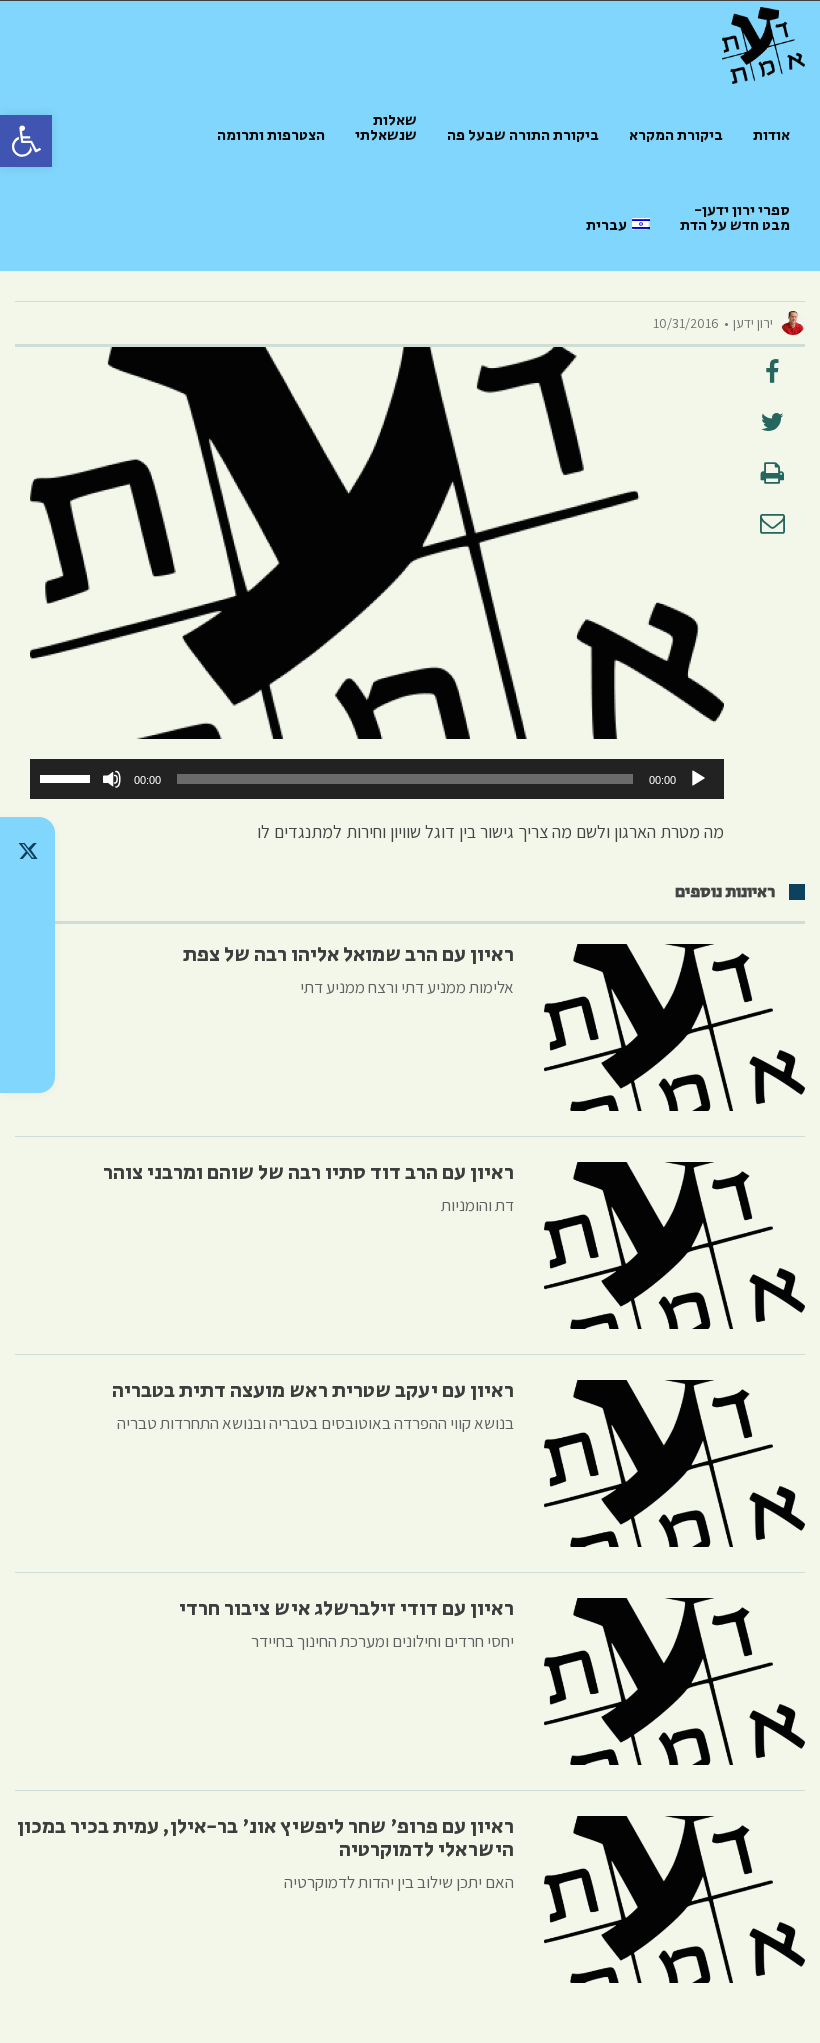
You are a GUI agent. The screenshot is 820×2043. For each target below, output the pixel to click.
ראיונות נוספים (725, 892)
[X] (27, 851)
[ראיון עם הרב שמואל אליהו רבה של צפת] (674, 1027)
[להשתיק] (112, 779)
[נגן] (698, 779)
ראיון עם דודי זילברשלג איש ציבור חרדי (346, 1609)
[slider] (68, 777)
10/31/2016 (686, 323)
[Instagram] (27, 955)
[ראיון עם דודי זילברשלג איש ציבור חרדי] (674, 1681)
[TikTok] (27, 903)
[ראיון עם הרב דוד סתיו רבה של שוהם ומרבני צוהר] (674, 1245)
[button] (26, 141)
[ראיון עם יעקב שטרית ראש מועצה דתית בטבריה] (674, 1463)
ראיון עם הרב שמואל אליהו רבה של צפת (348, 955)
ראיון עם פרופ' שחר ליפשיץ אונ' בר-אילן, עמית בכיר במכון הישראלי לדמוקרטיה (265, 1838)
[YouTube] (27, 1059)
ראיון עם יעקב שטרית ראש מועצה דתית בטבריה (313, 1391)
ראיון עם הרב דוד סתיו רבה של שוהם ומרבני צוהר (308, 1173)
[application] (377, 779)
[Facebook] (27, 1007)
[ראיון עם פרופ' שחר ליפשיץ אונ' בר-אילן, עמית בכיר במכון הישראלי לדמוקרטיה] (674, 1899)
